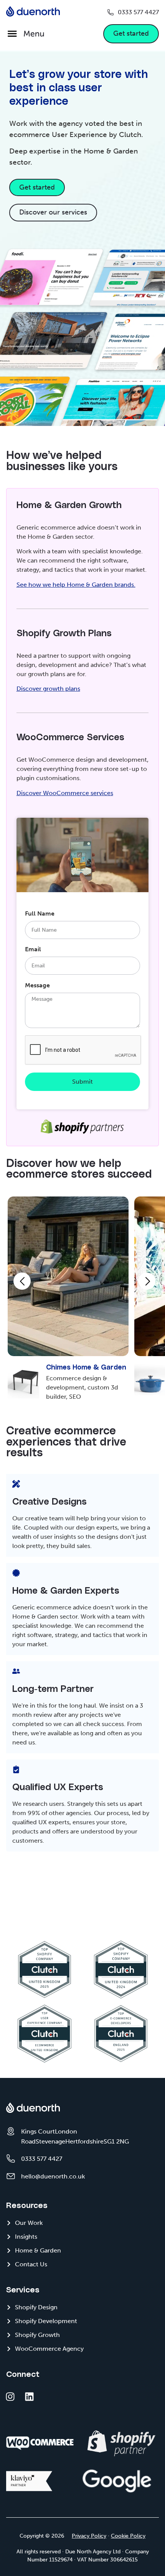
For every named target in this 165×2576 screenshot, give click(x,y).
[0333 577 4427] (111, 12)
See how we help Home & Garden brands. (76, 585)
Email (33, 950)
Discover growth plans (48, 689)
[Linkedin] (29, 2397)
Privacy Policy (89, 2536)
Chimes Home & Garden (86, 1368)
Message (37, 986)
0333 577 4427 (138, 12)
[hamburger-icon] (25, 34)
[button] (22, 1281)
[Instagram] (10, 2397)
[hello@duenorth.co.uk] (11, 2176)
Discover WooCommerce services (65, 793)
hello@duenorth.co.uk (53, 2176)
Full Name (40, 914)
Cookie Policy (128, 2536)
